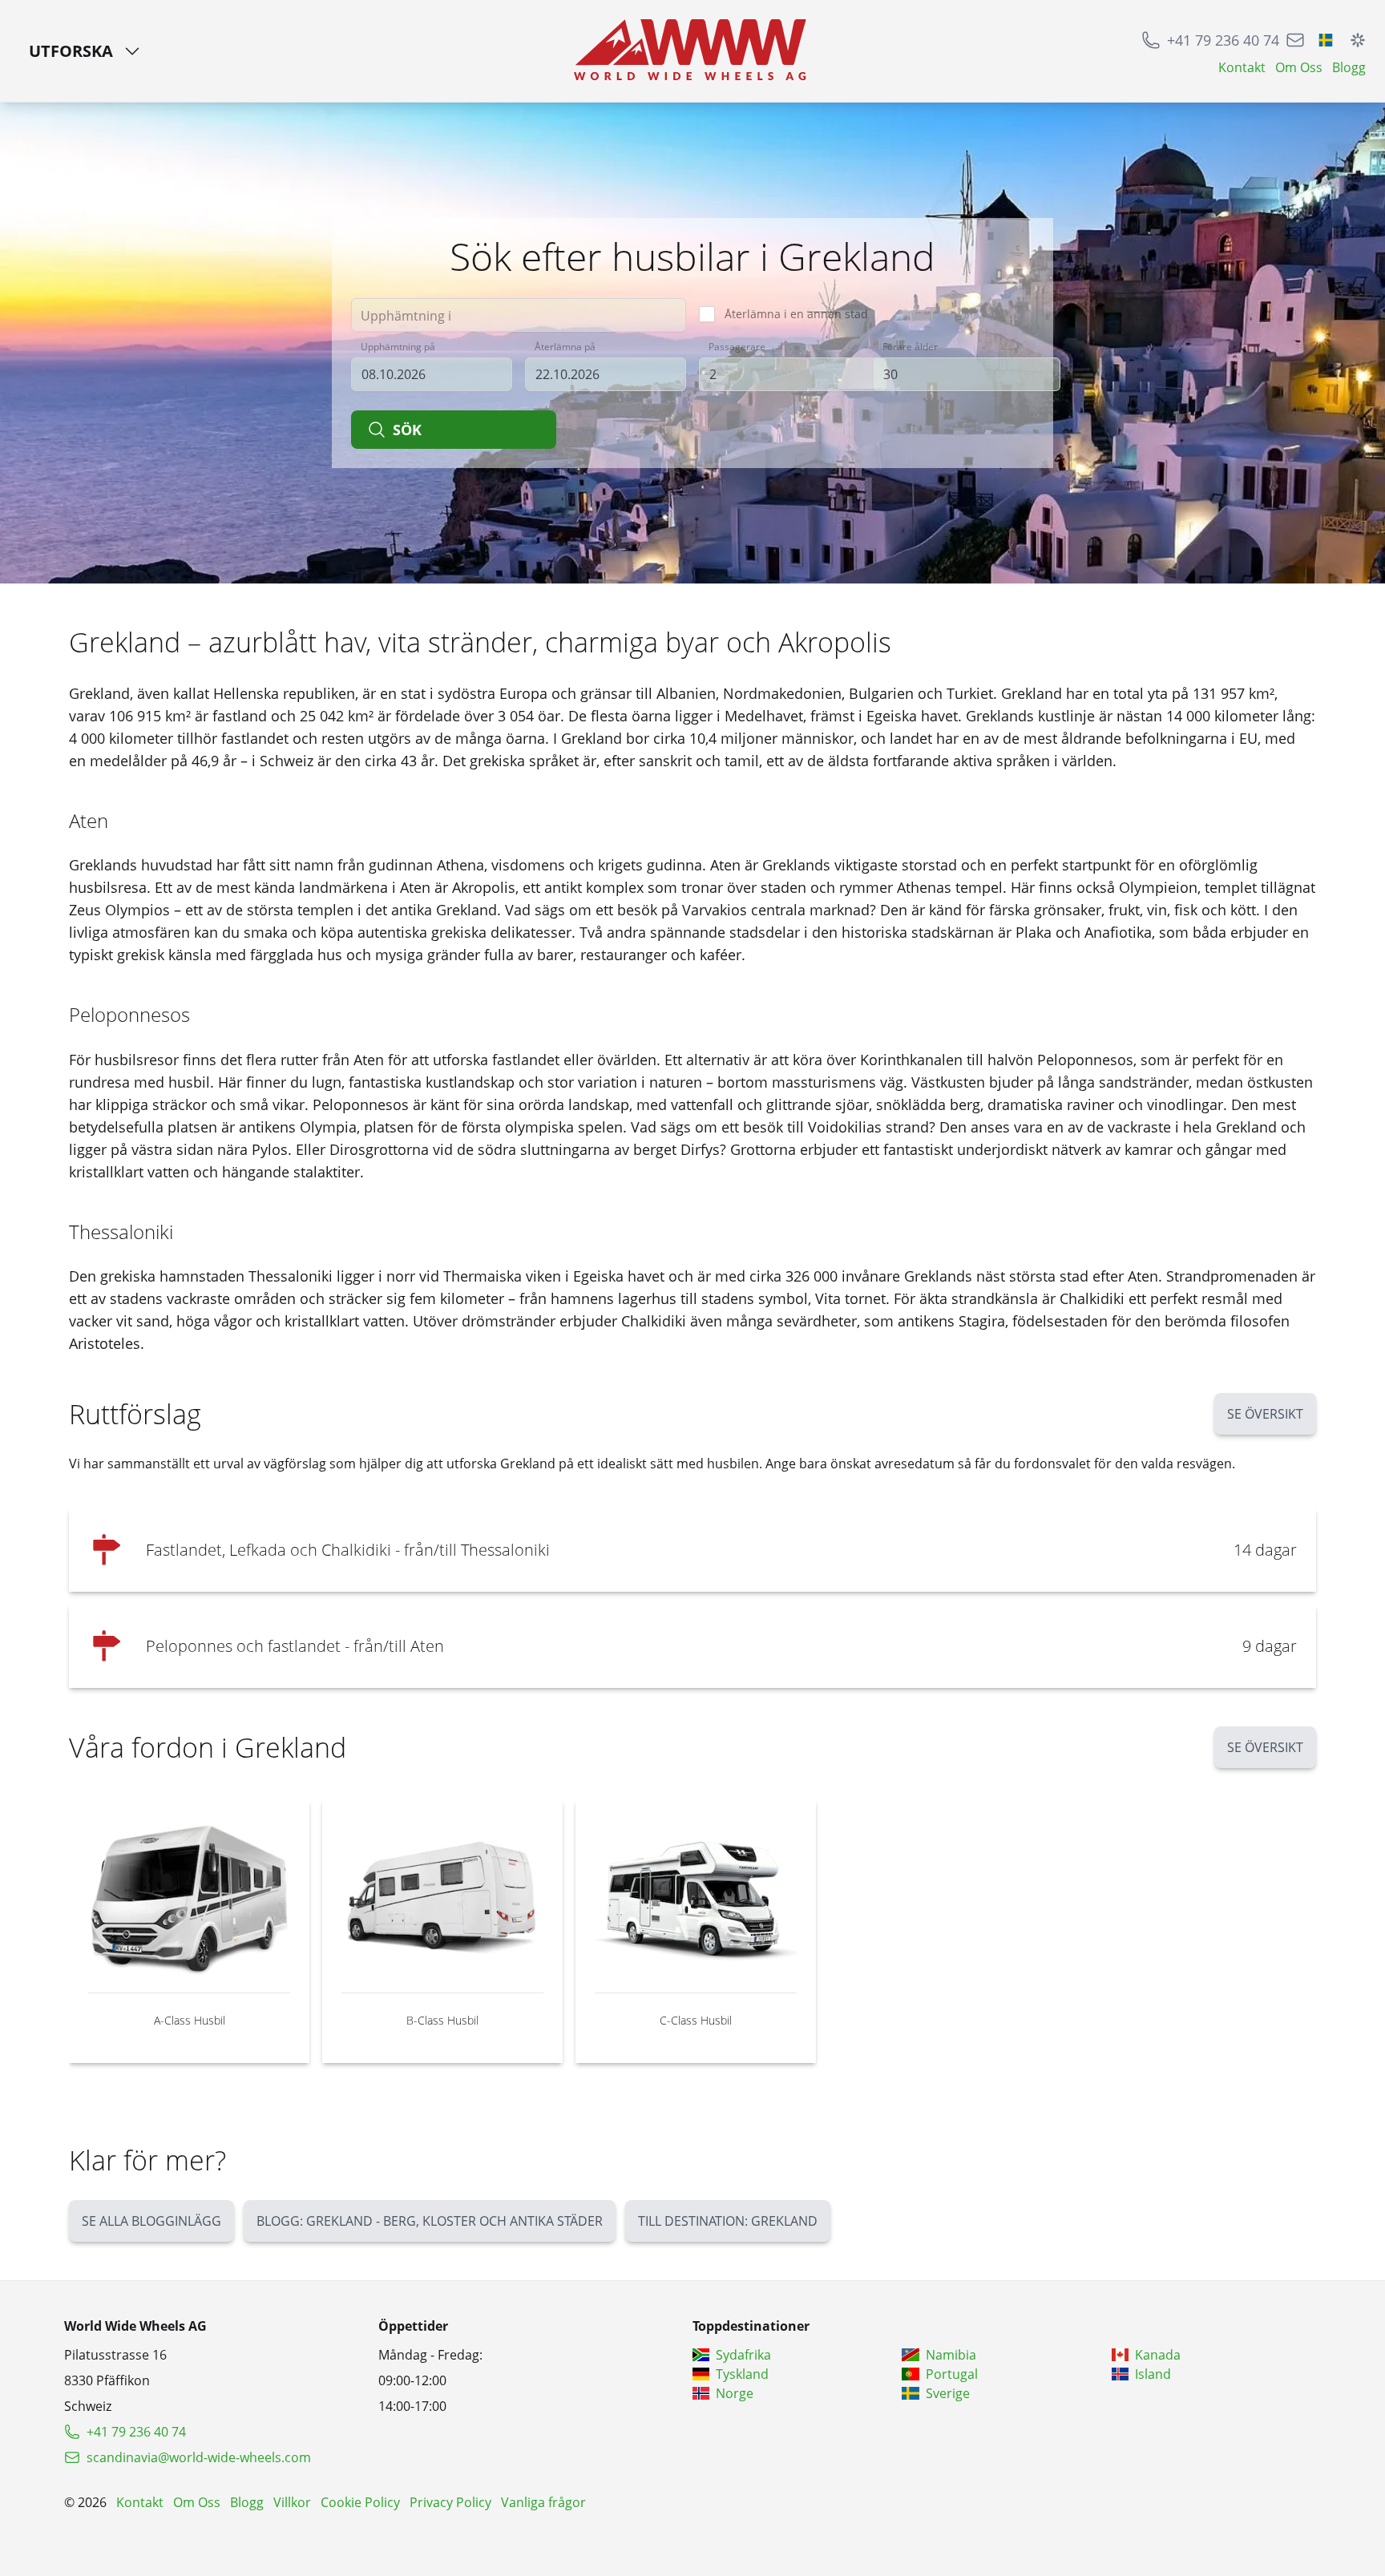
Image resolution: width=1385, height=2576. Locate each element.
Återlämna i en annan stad (796, 314)
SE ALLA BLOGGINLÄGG (151, 2221)
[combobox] (519, 315)
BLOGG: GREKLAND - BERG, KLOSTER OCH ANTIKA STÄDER (430, 2221)
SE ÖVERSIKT (1265, 1414)
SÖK (407, 430)
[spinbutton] (793, 374)
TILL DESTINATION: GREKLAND (728, 2221)
